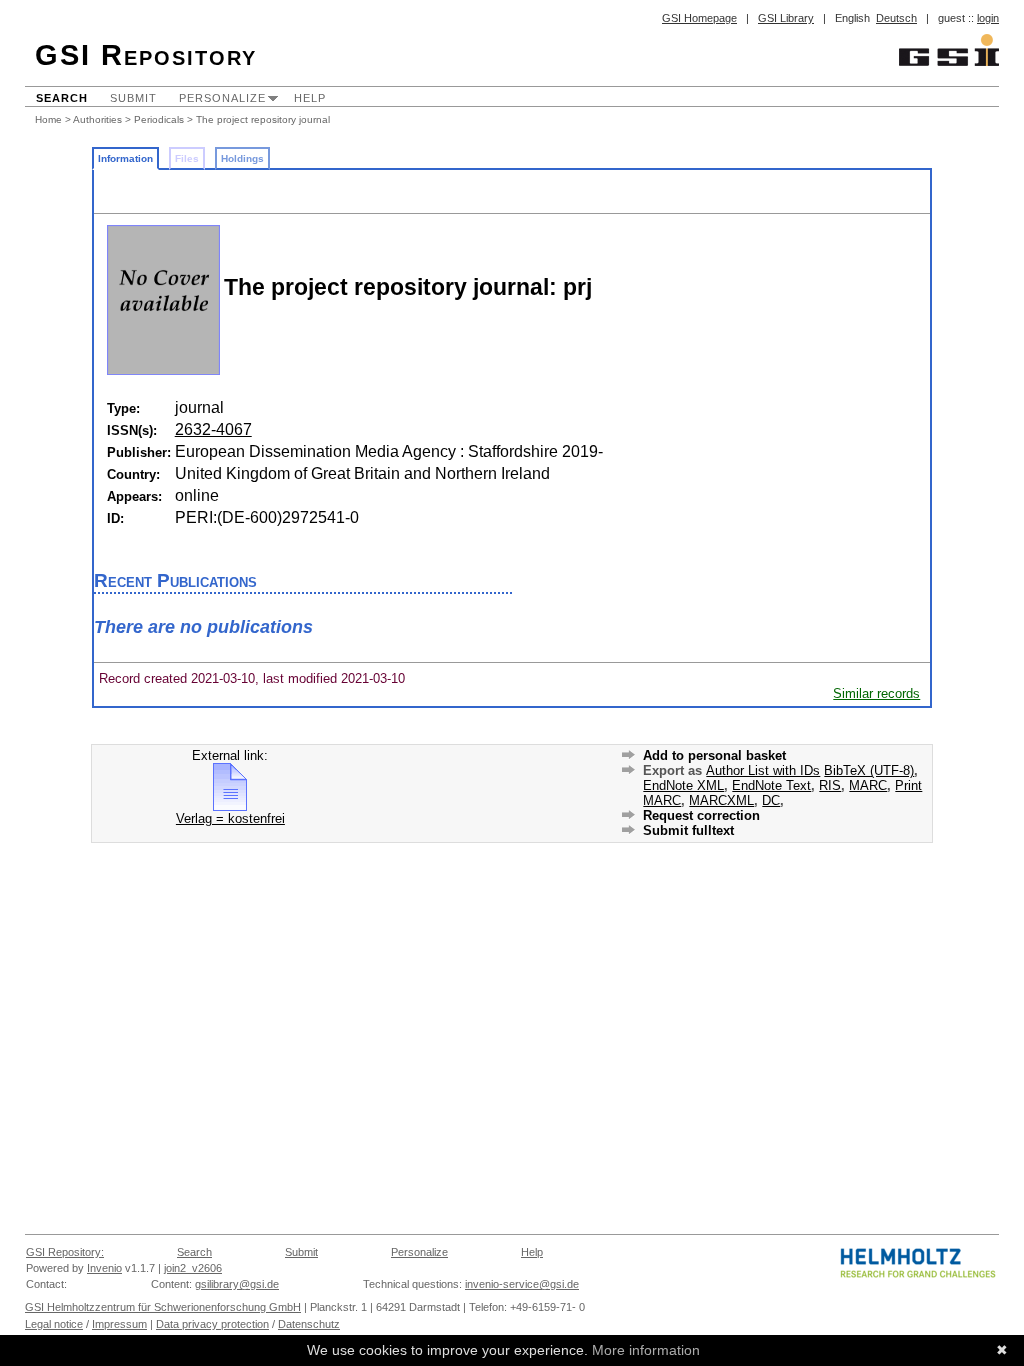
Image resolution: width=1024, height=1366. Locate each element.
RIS (830, 785)
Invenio (104, 1268)
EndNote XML (683, 785)
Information (125, 158)
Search (62, 98)
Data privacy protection (212, 1324)
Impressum (119, 1324)
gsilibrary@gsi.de (237, 1284)
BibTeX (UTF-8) (869, 770)
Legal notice (54, 1324)
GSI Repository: (65, 1252)
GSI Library (786, 18)
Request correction (701, 815)
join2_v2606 (193, 1268)
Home (48, 119)
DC (771, 800)
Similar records (876, 693)
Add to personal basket (714, 755)
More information (646, 1350)
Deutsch (896, 18)
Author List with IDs (763, 770)
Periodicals (159, 119)
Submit (133, 98)
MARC (868, 785)
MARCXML (721, 800)
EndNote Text (771, 785)
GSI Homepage (699, 18)
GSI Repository (146, 55)
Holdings (242, 158)
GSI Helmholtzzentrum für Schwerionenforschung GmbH (163, 1307)
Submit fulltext (688, 830)
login (988, 18)
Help (310, 98)
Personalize (222, 98)
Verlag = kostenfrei (230, 818)
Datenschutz (309, 1324)
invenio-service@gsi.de (522, 1284)
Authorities (97, 119)
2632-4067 (213, 429)
